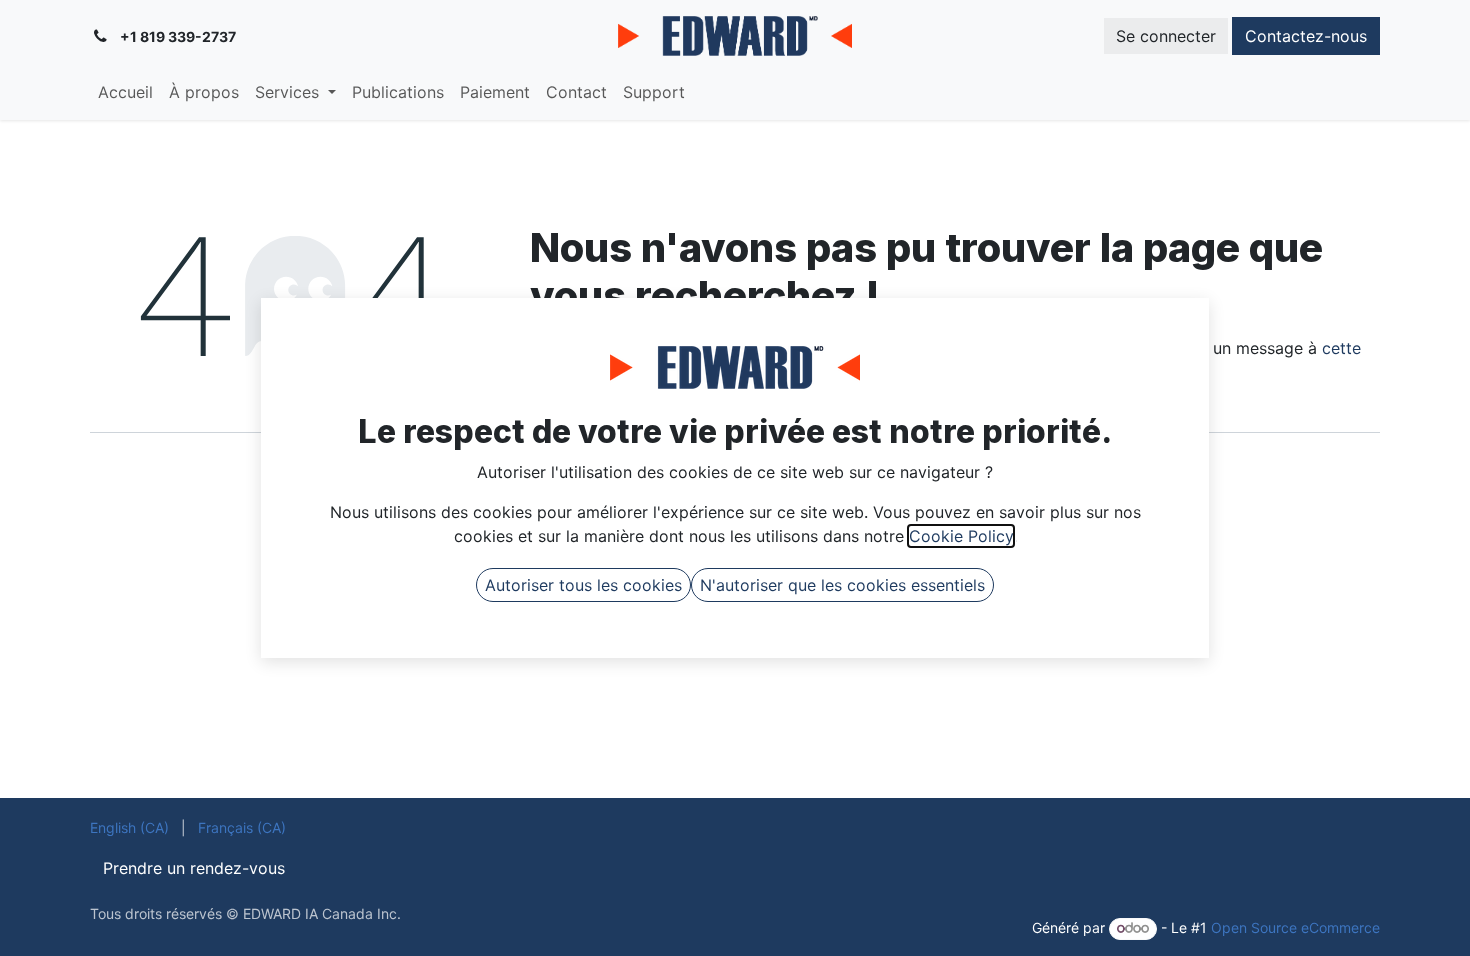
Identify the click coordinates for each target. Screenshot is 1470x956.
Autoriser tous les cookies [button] (583, 585)
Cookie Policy (961, 536)
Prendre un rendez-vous (194, 868)
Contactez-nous (1306, 36)
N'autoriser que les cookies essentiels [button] (842, 585)
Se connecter (1166, 36)
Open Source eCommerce (1295, 927)
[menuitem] (125, 92)
